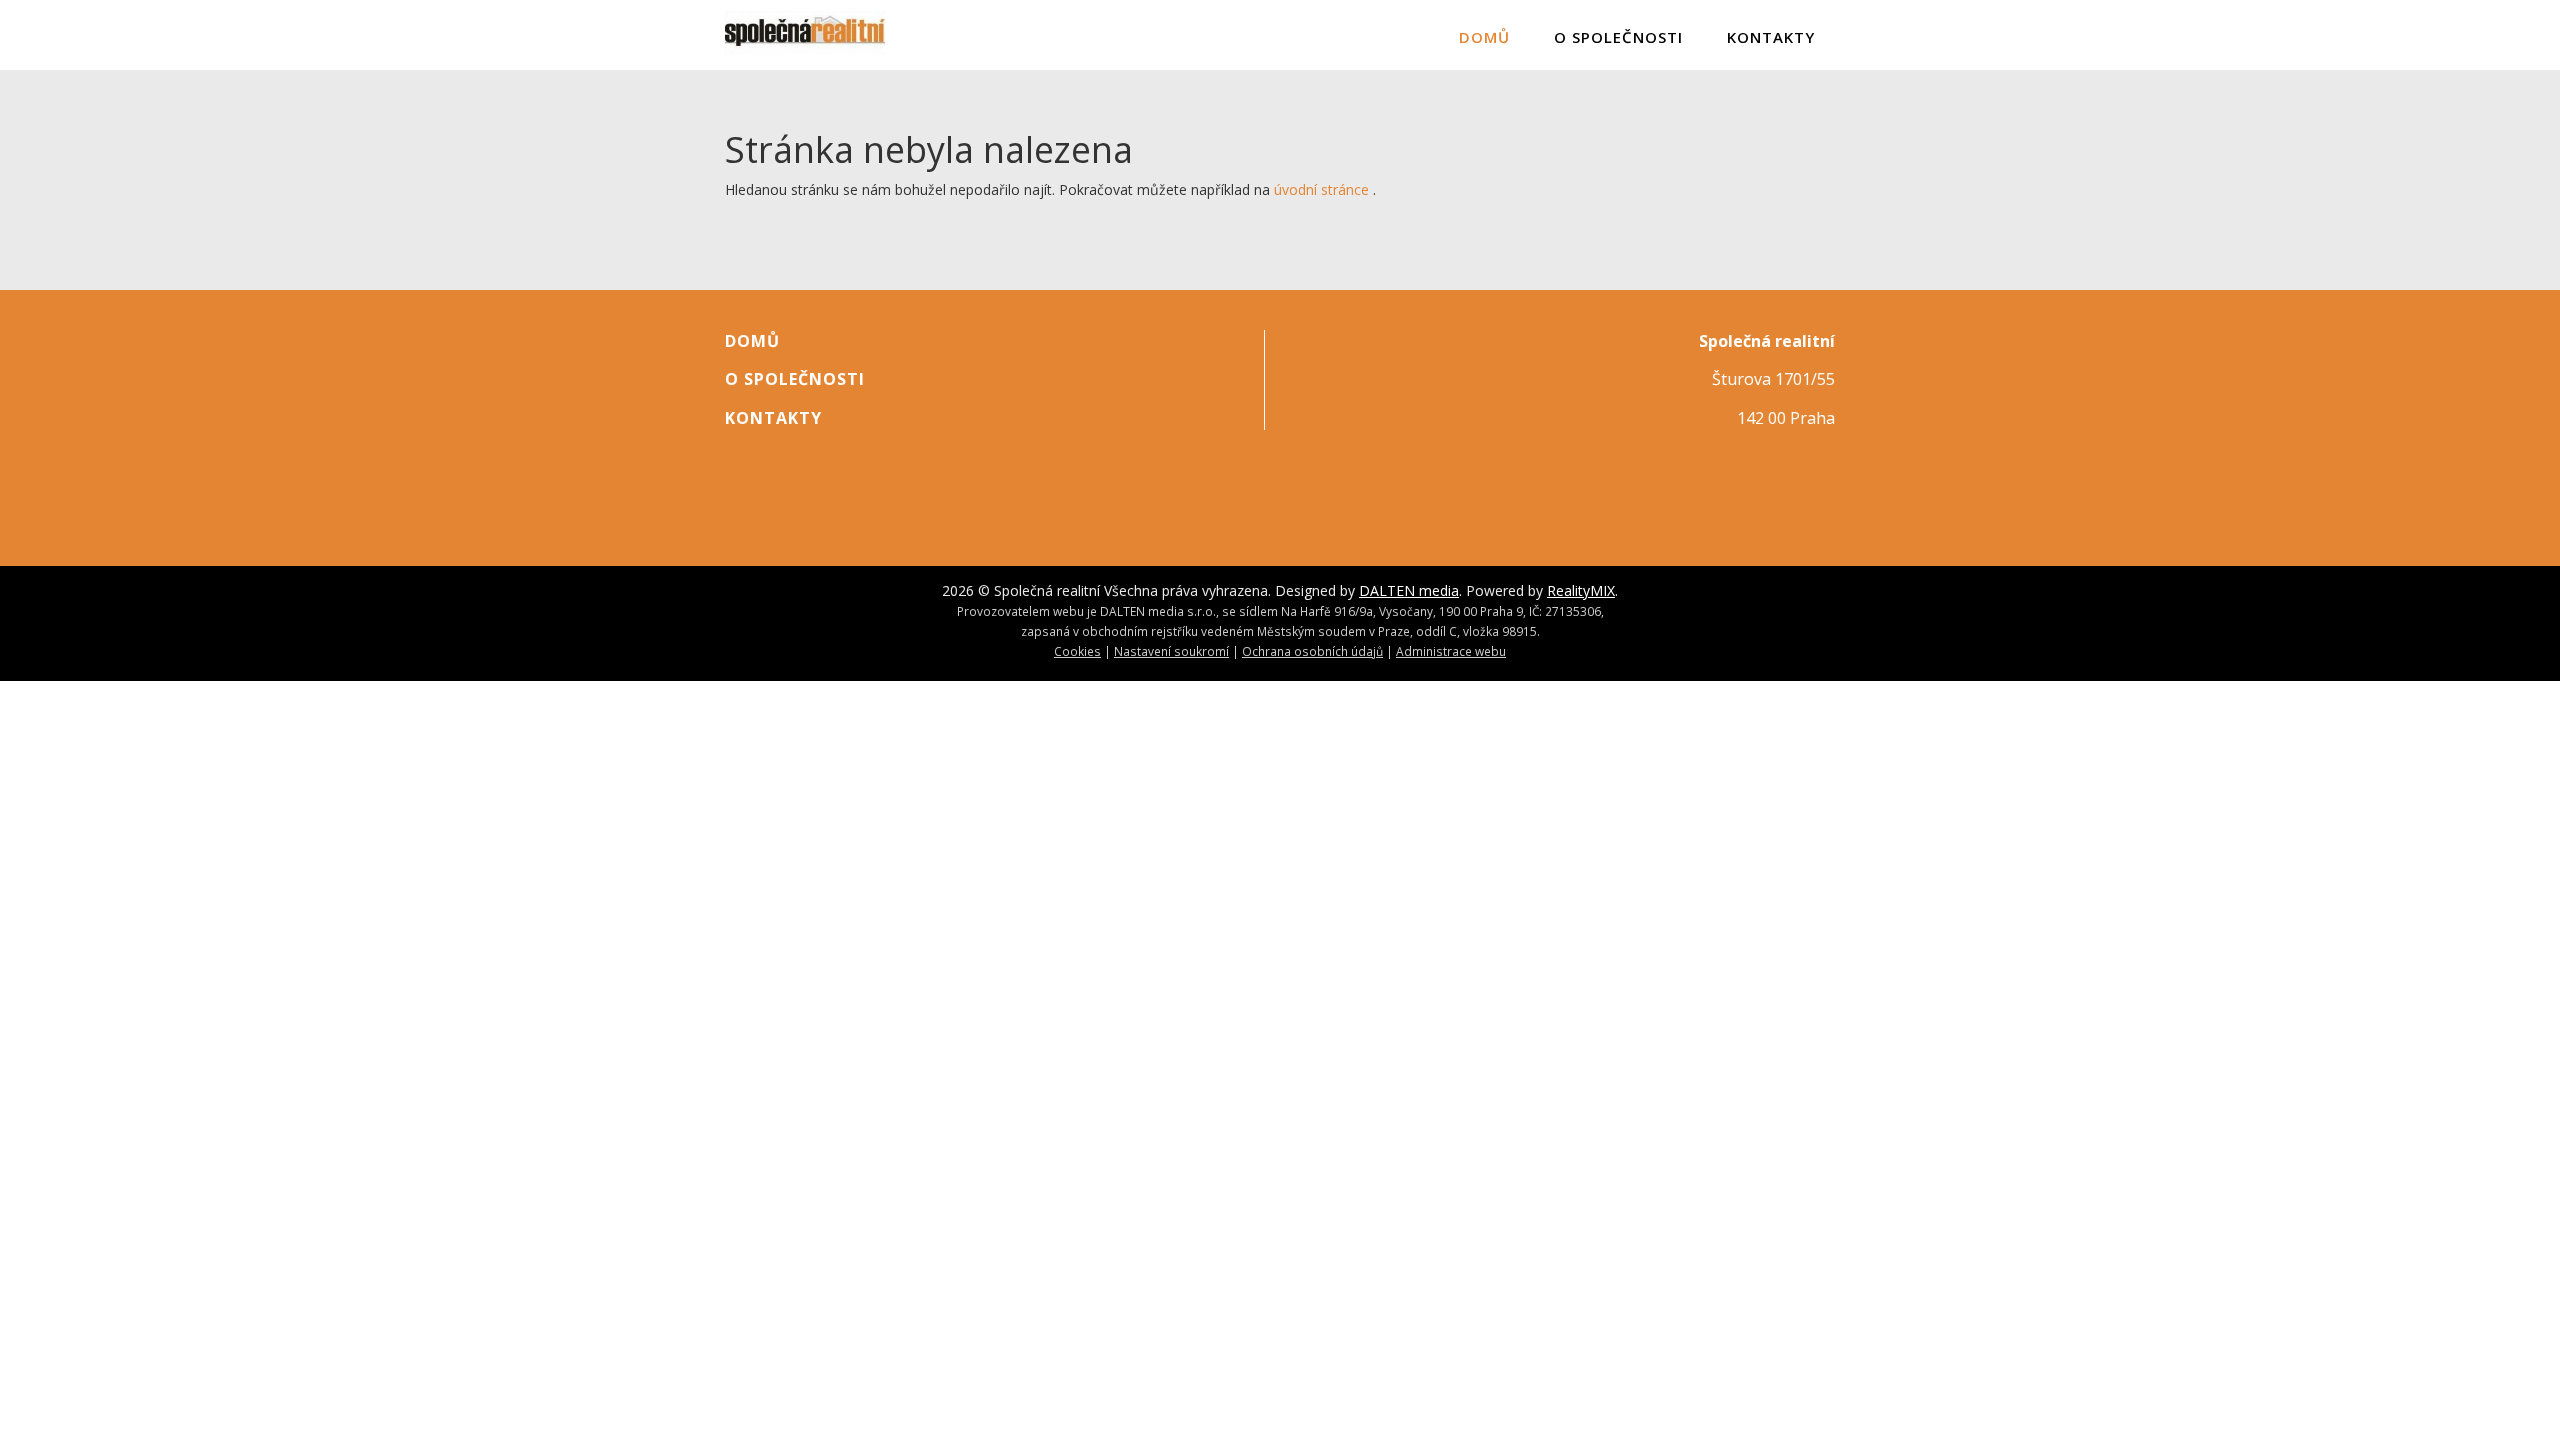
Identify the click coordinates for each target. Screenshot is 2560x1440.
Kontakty (1771, 37)
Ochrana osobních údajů (1312, 651)
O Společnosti (1618, 37)
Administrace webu (1451, 651)
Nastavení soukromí (1171, 651)
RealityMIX (1581, 590)
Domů (1484, 37)
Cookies (1077, 651)
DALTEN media (1409, 590)
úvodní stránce (1321, 189)
